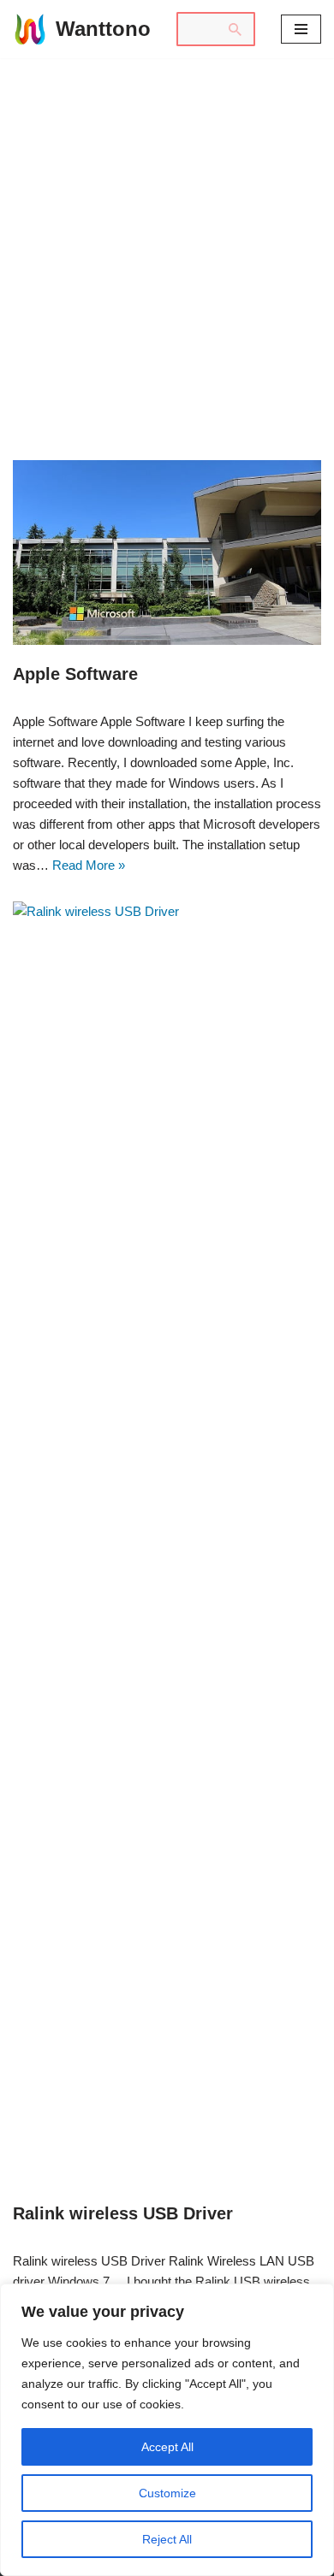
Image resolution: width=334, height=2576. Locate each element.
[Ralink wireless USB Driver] (167, 1543)
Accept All (167, 2447)
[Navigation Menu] (301, 29)
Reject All (167, 2539)
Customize (167, 2493)
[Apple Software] (167, 552)
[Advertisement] (167, 233)
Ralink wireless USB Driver (123, 2213)
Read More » (89, 865)
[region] (167, 2430)
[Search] (236, 29)
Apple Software (75, 674)
